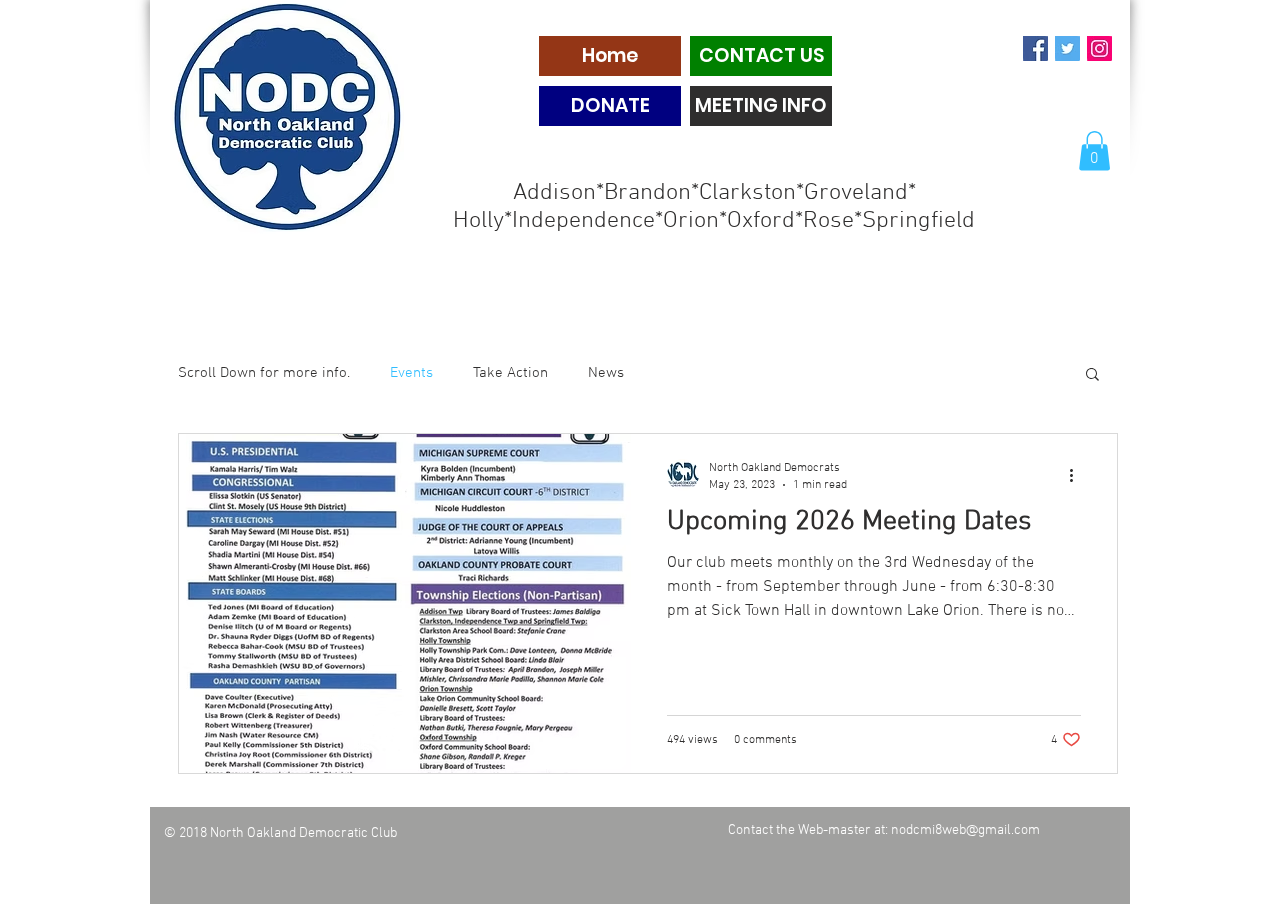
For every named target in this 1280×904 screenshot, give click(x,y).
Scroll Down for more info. (264, 373)
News (606, 373)
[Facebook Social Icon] (1035, 48)
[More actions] (1078, 475)
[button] (1094, 150)
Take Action (510, 373)
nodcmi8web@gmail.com (965, 830)
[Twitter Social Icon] (1067, 48)
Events (411, 373)
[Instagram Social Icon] (1099, 48)
